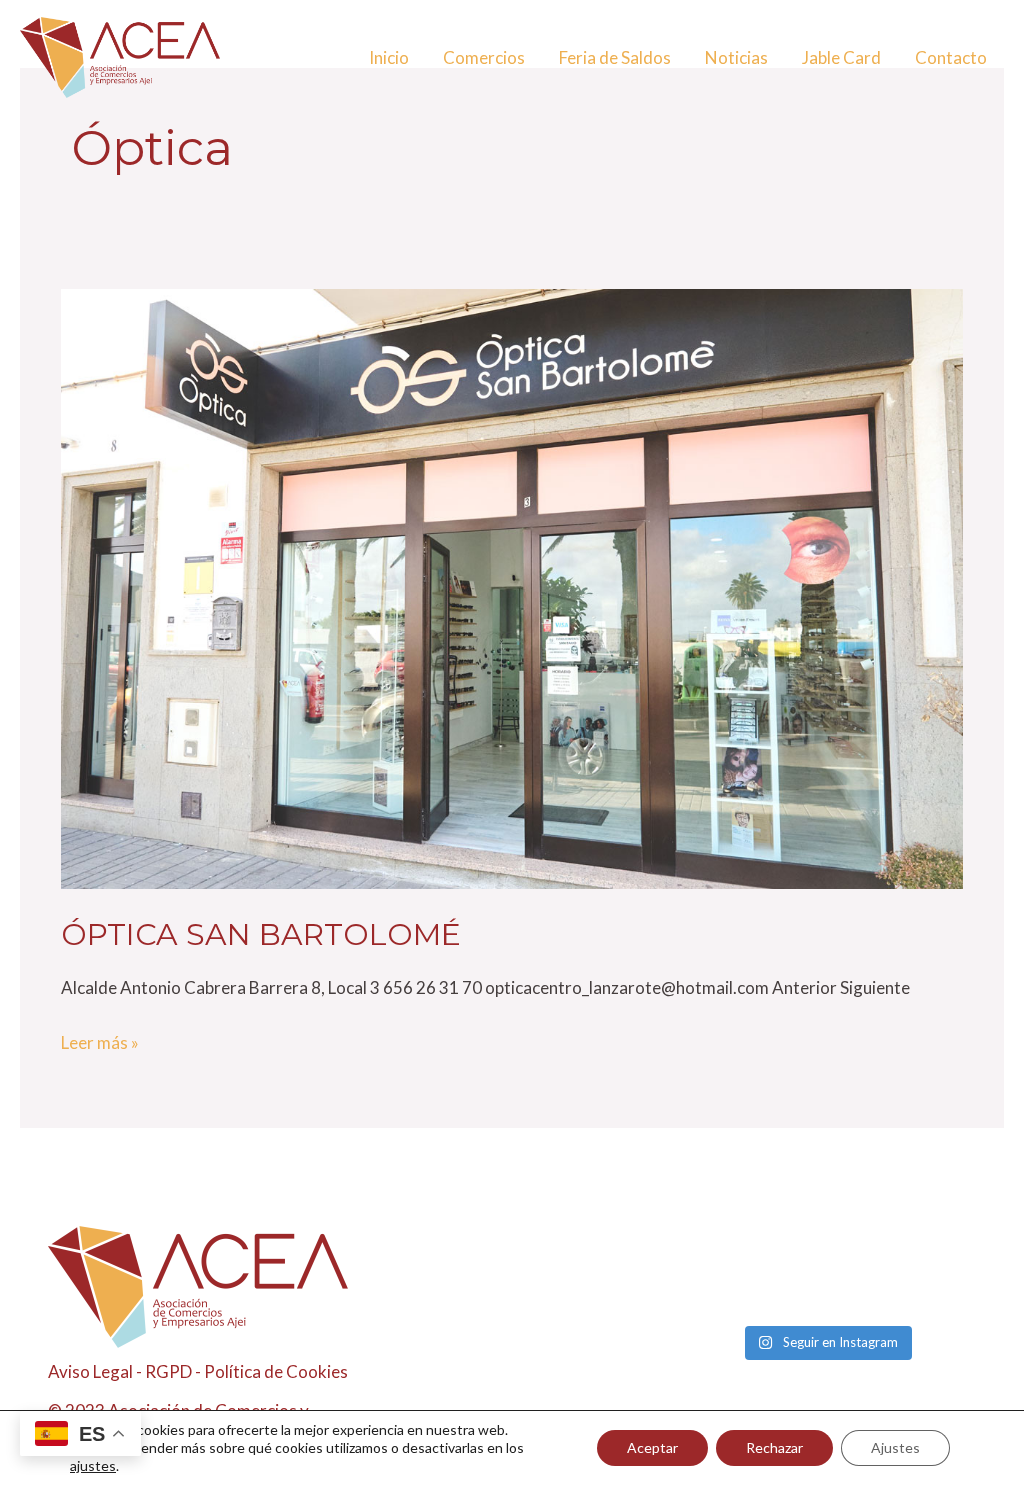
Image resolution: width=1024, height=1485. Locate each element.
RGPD (168, 1371)
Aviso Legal (90, 1371)
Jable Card (841, 57)
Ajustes (895, 1447)
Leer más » (100, 1041)
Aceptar (652, 1447)
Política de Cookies (276, 1371)
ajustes (93, 1465)
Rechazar (774, 1447)
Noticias (736, 57)
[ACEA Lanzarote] (120, 55)
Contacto (951, 57)
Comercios (484, 57)
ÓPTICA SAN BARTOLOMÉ (261, 934)
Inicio (389, 57)
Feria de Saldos (615, 57)
